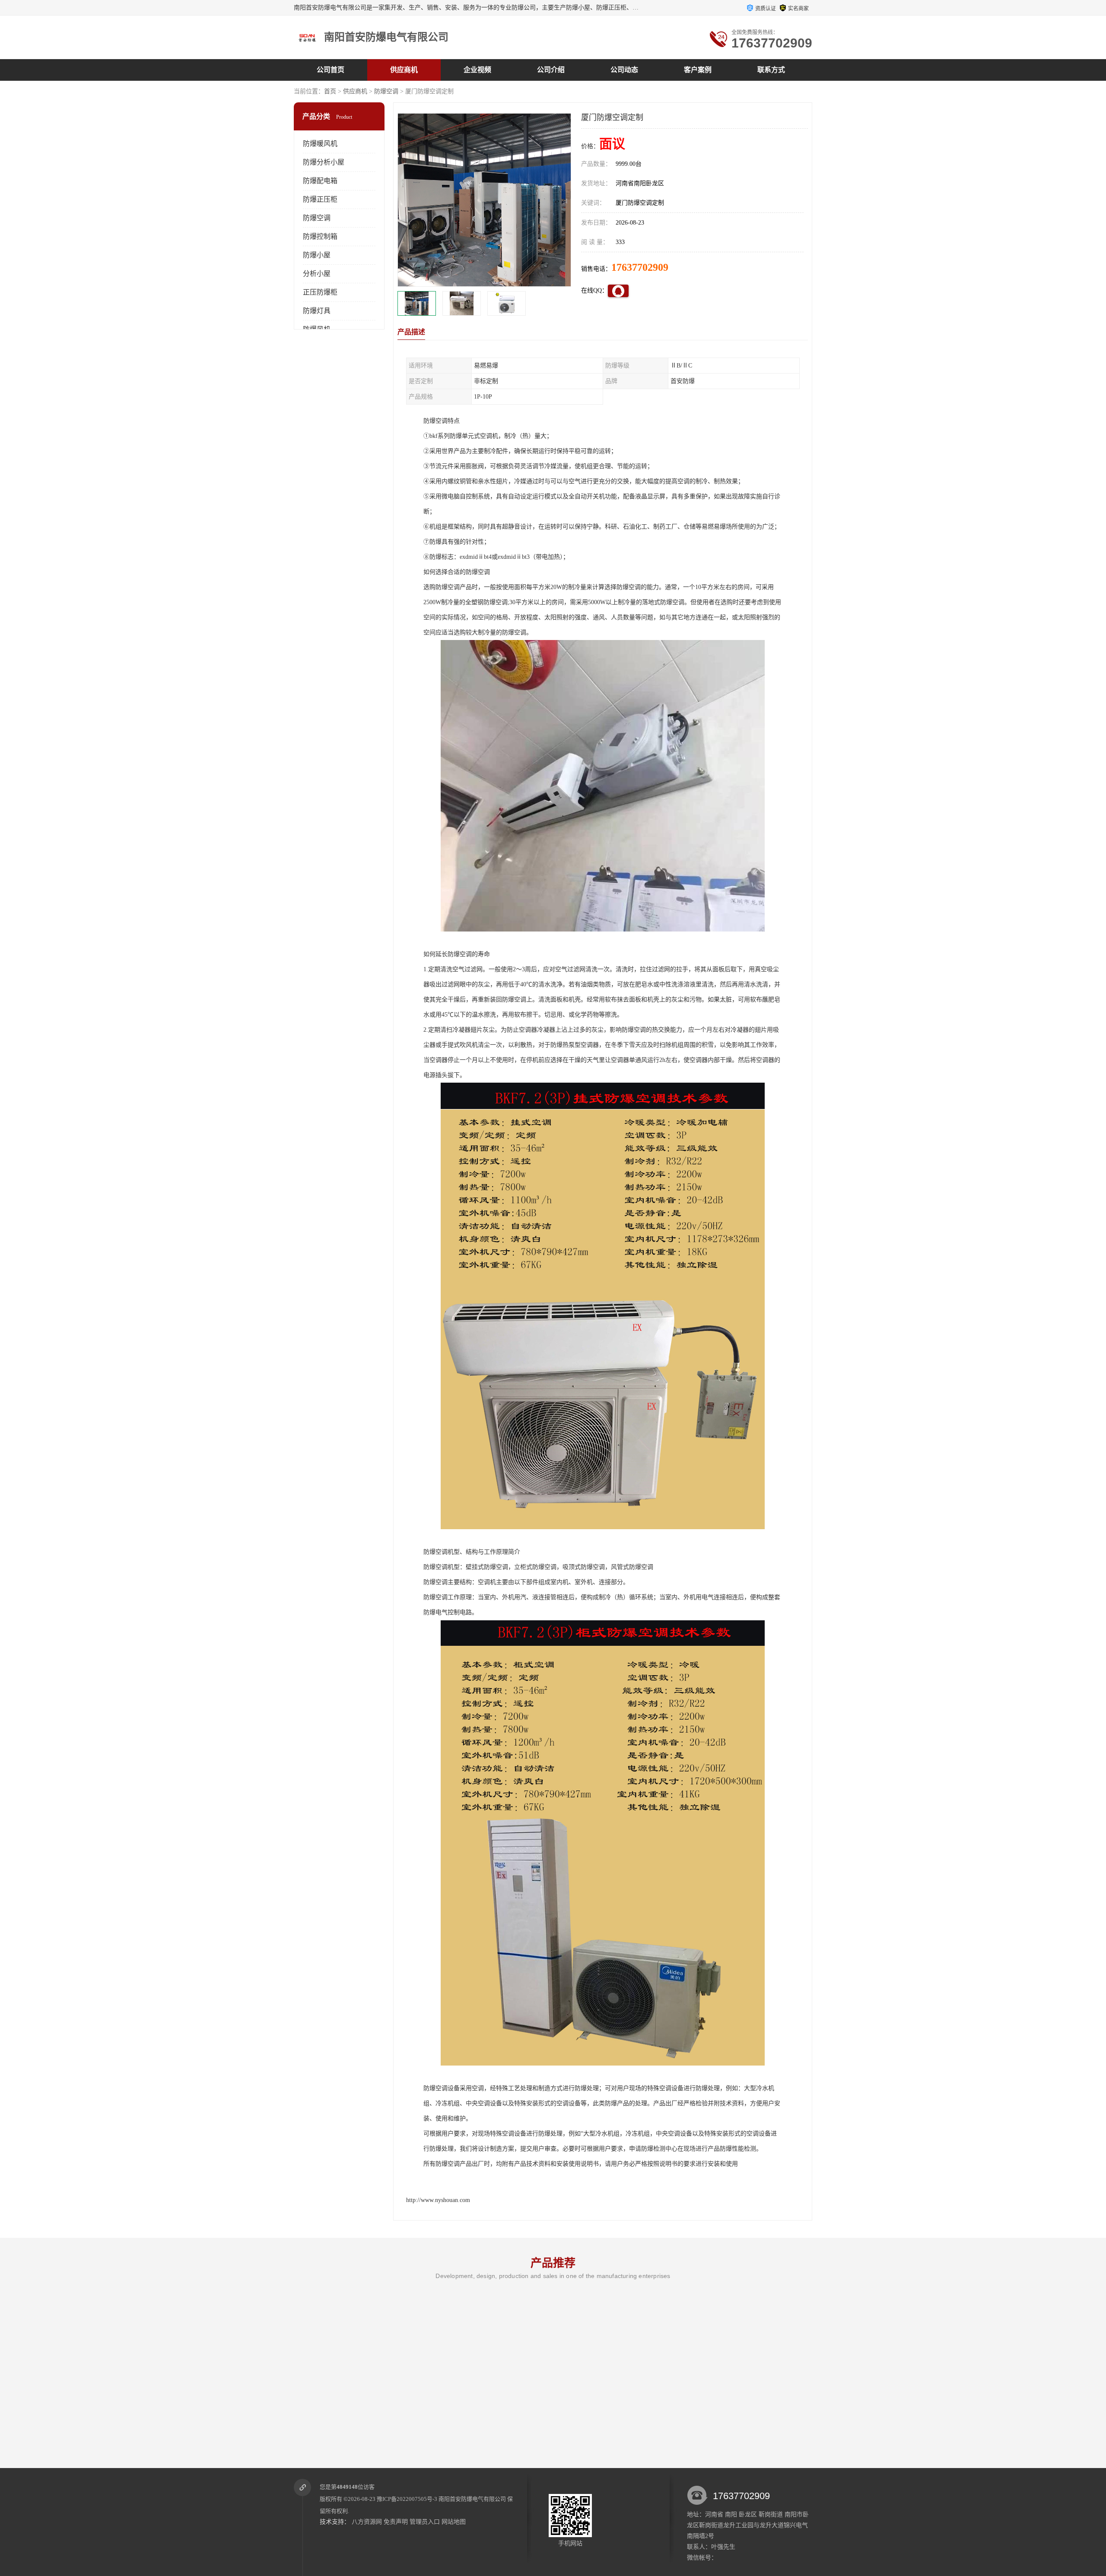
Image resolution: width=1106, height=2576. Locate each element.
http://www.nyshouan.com (438, 2200)
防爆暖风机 (320, 144)
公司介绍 (551, 70)
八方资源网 (367, 2522)
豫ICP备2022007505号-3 (407, 2499)
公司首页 (331, 70)
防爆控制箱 (320, 236)
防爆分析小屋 (324, 162)
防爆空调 (386, 91)
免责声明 (396, 2522)
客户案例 (698, 70)
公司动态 (624, 70)
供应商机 (404, 70)
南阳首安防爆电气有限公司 (472, 2499)
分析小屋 (317, 274)
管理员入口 (425, 2522)
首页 (330, 91)
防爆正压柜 (320, 199)
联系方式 (771, 70)
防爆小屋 (317, 255)
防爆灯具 (317, 311)
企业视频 (477, 70)
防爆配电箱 (320, 181)
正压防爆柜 (320, 292)
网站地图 (454, 2522)
